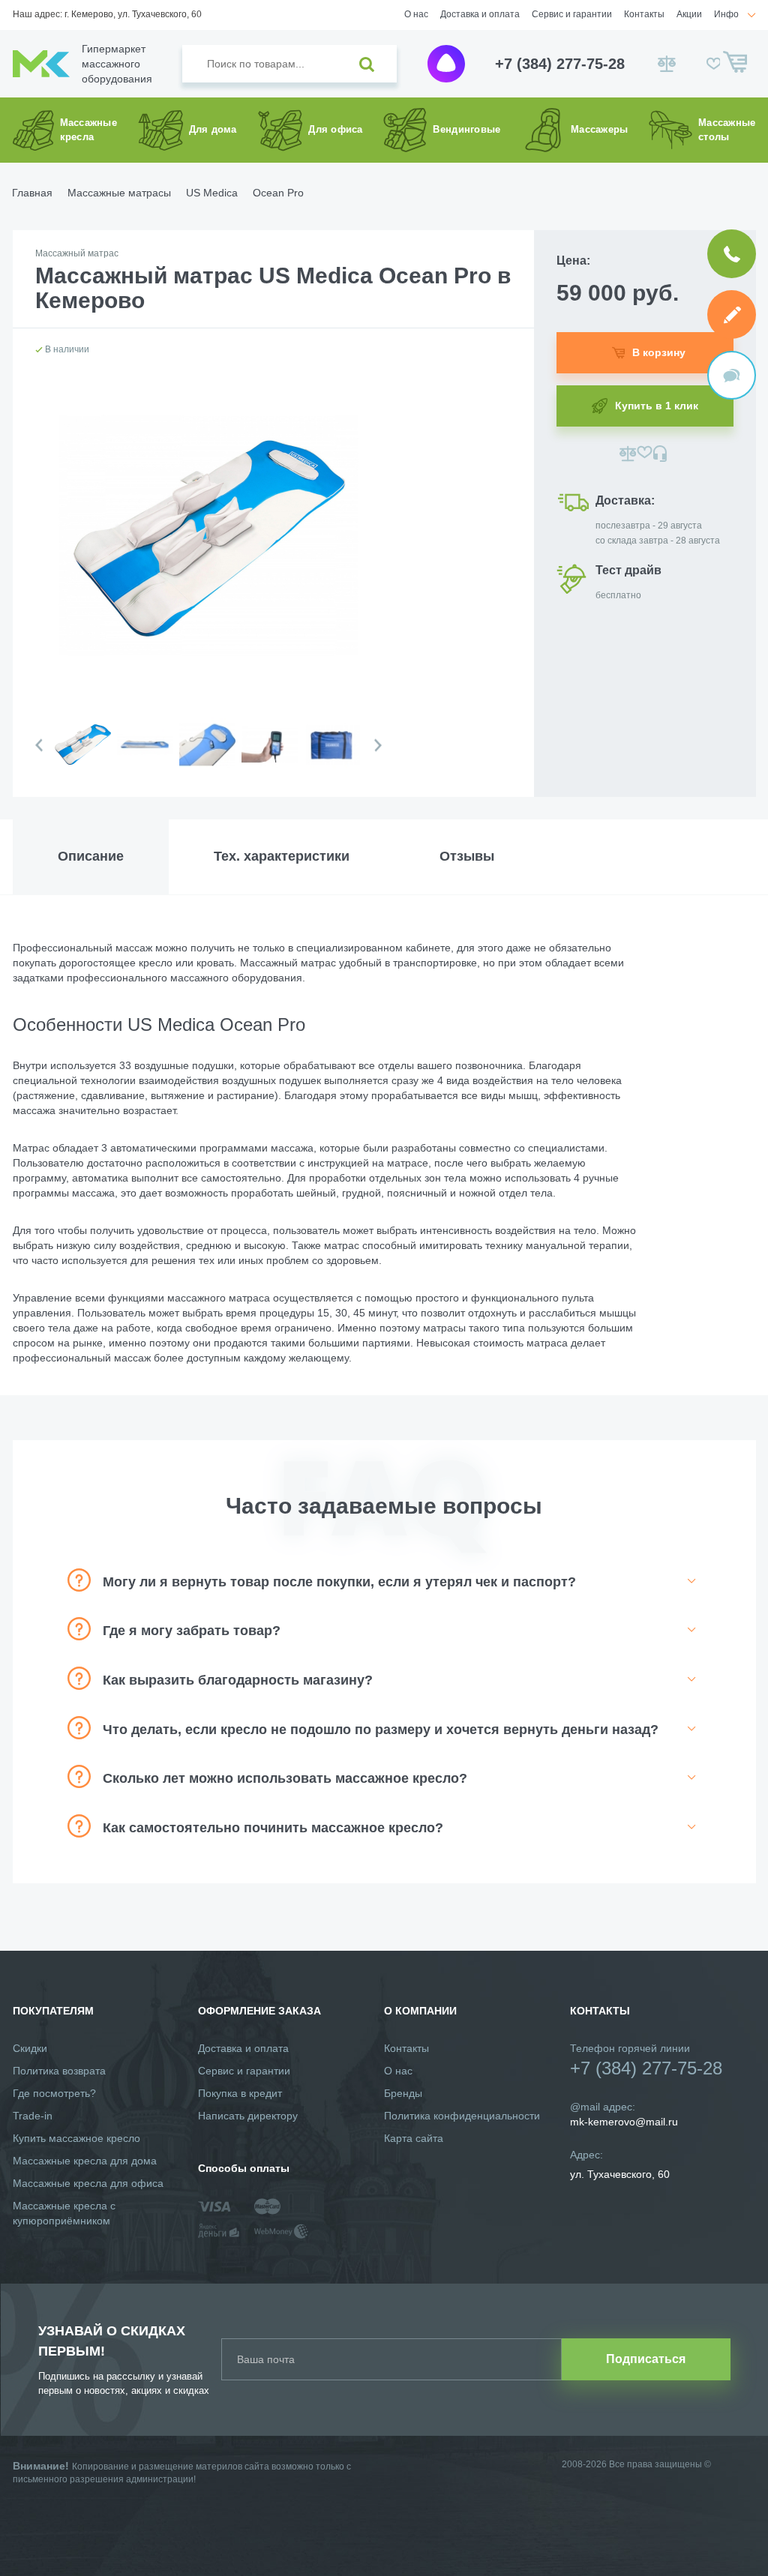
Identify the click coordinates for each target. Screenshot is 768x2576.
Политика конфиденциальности (462, 2116)
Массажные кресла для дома (85, 2161)
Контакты (644, 14)
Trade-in (33, 2116)
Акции (689, 14)
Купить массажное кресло (76, 2138)
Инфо (726, 14)
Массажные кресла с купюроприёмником (64, 2213)
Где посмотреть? (54, 2093)
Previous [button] (39, 746)
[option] (82, 757)
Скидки (30, 2048)
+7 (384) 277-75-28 (560, 64)
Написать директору (248, 2116)
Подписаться (646, 2359)
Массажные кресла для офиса (88, 2183)
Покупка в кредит (240, 2093)
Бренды (403, 2093)
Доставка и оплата (480, 14)
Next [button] (378, 746)
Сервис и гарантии (572, 14)
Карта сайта (414, 2138)
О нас (416, 14)
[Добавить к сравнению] (628, 454)
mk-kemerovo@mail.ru (624, 2122)
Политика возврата (59, 2071)
